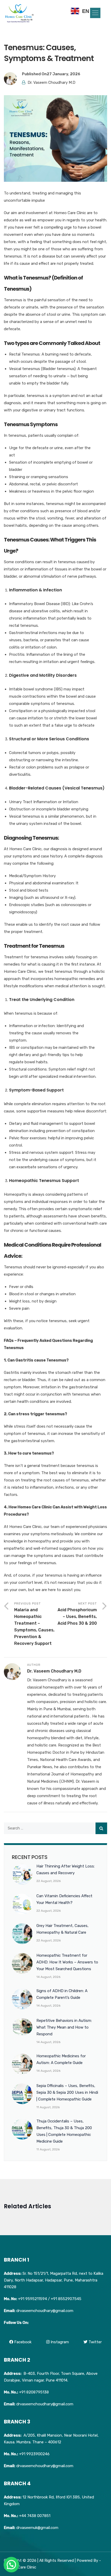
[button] (95, 13)
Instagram (59, 2342)
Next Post (77, 1614)
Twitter (95, 2342)
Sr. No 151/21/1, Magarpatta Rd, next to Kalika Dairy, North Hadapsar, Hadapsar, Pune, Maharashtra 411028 (54, 2280)
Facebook (22, 2342)
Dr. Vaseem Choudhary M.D (51, 82)
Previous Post (34, 1624)
